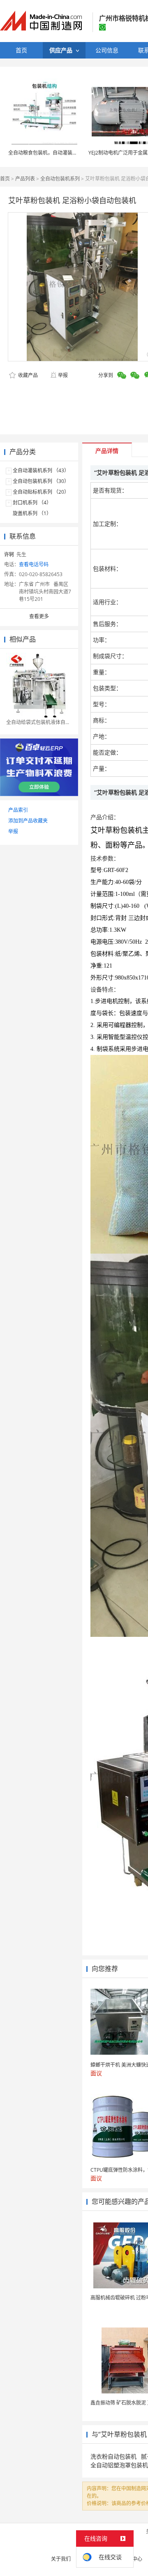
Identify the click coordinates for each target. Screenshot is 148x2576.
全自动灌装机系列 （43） (41, 470)
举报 (63, 375)
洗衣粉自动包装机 (113, 2456)
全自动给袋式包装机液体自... (38, 722)
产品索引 (18, 810)
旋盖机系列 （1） (32, 513)
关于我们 (61, 2559)
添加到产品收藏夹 (28, 821)
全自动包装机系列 (60, 179)
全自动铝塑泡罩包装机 (119, 2465)
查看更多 (39, 616)
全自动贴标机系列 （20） (41, 492)
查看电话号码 (34, 564)
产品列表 (25, 179)
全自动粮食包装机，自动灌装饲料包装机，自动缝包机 (67, 153)
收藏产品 (27, 375)
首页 (5, 179)
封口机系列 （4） (32, 503)
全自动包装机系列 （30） (41, 481)
